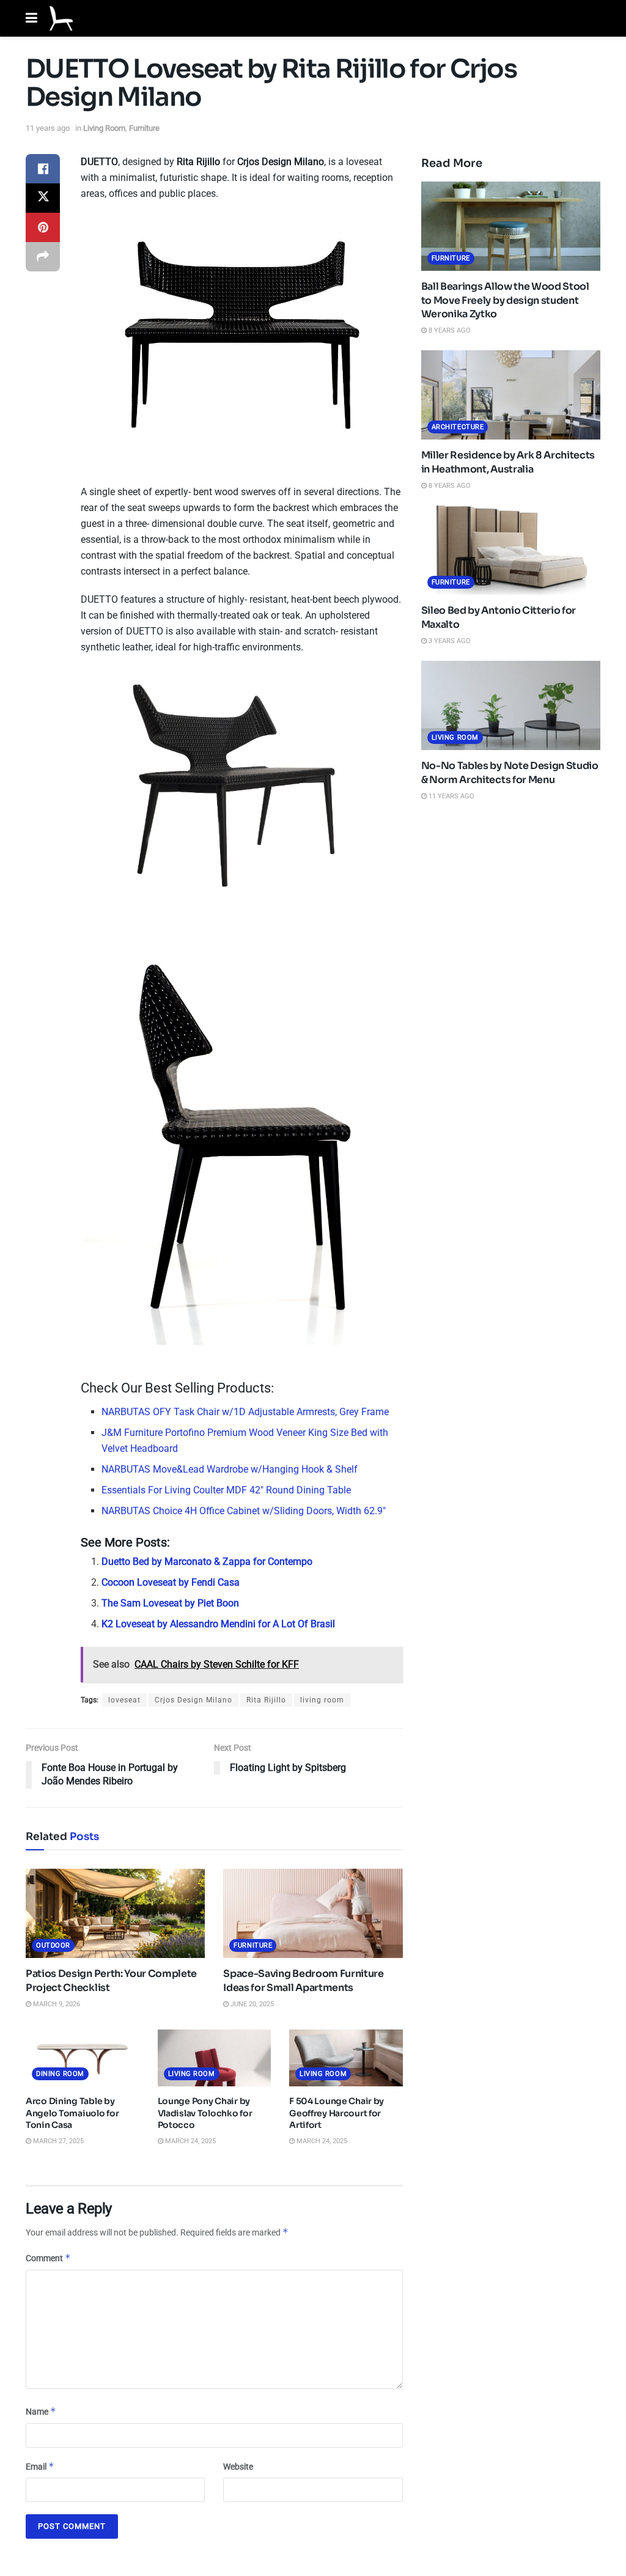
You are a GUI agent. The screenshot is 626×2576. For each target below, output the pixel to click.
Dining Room (60, 2074)
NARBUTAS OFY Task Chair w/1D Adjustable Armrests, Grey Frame (245, 1412)
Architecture (458, 427)
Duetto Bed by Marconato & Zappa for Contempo (207, 1562)
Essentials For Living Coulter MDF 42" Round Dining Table (226, 1490)
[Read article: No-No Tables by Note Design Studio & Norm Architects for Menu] (511, 706)
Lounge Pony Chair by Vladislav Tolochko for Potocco (205, 2113)
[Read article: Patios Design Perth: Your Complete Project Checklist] (115, 1914)
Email (40, 2466)
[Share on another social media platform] (43, 257)
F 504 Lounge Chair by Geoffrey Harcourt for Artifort (337, 2113)
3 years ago (449, 641)
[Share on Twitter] (43, 198)
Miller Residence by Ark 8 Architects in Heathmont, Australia (508, 462)
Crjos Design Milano (193, 1700)
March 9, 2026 (56, 2004)
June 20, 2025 (251, 2004)
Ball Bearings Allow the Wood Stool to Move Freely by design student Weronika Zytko (505, 300)
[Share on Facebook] (43, 169)
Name (41, 2411)
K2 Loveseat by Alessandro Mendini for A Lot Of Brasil (218, 1624)
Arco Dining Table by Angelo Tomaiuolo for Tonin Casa (72, 2113)
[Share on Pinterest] (43, 227)
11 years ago (48, 128)
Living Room (104, 128)
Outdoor (53, 1945)
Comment (48, 2258)
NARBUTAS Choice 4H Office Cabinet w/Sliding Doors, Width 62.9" (244, 1511)
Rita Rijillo (266, 1700)
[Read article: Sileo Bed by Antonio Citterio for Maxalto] (511, 550)
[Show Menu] (31, 18)
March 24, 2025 (190, 2141)
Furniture (144, 128)
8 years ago (449, 330)
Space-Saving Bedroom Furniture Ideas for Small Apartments (303, 1980)
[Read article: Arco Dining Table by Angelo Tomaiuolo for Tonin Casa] (83, 2058)
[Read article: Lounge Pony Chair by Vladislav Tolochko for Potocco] (215, 2058)
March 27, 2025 (57, 2141)
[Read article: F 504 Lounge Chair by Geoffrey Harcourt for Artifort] (346, 2058)
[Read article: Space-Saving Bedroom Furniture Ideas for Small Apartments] (313, 1914)
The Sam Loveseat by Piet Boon (170, 1603)
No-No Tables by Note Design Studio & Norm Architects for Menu (510, 772)
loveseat (124, 1700)
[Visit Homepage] (61, 18)
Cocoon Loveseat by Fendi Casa (171, 1582)
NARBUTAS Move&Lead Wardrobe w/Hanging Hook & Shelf (230, 1469)
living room (322, 1700)
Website (238, 2467)
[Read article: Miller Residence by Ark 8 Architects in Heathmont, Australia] (511, 395)
